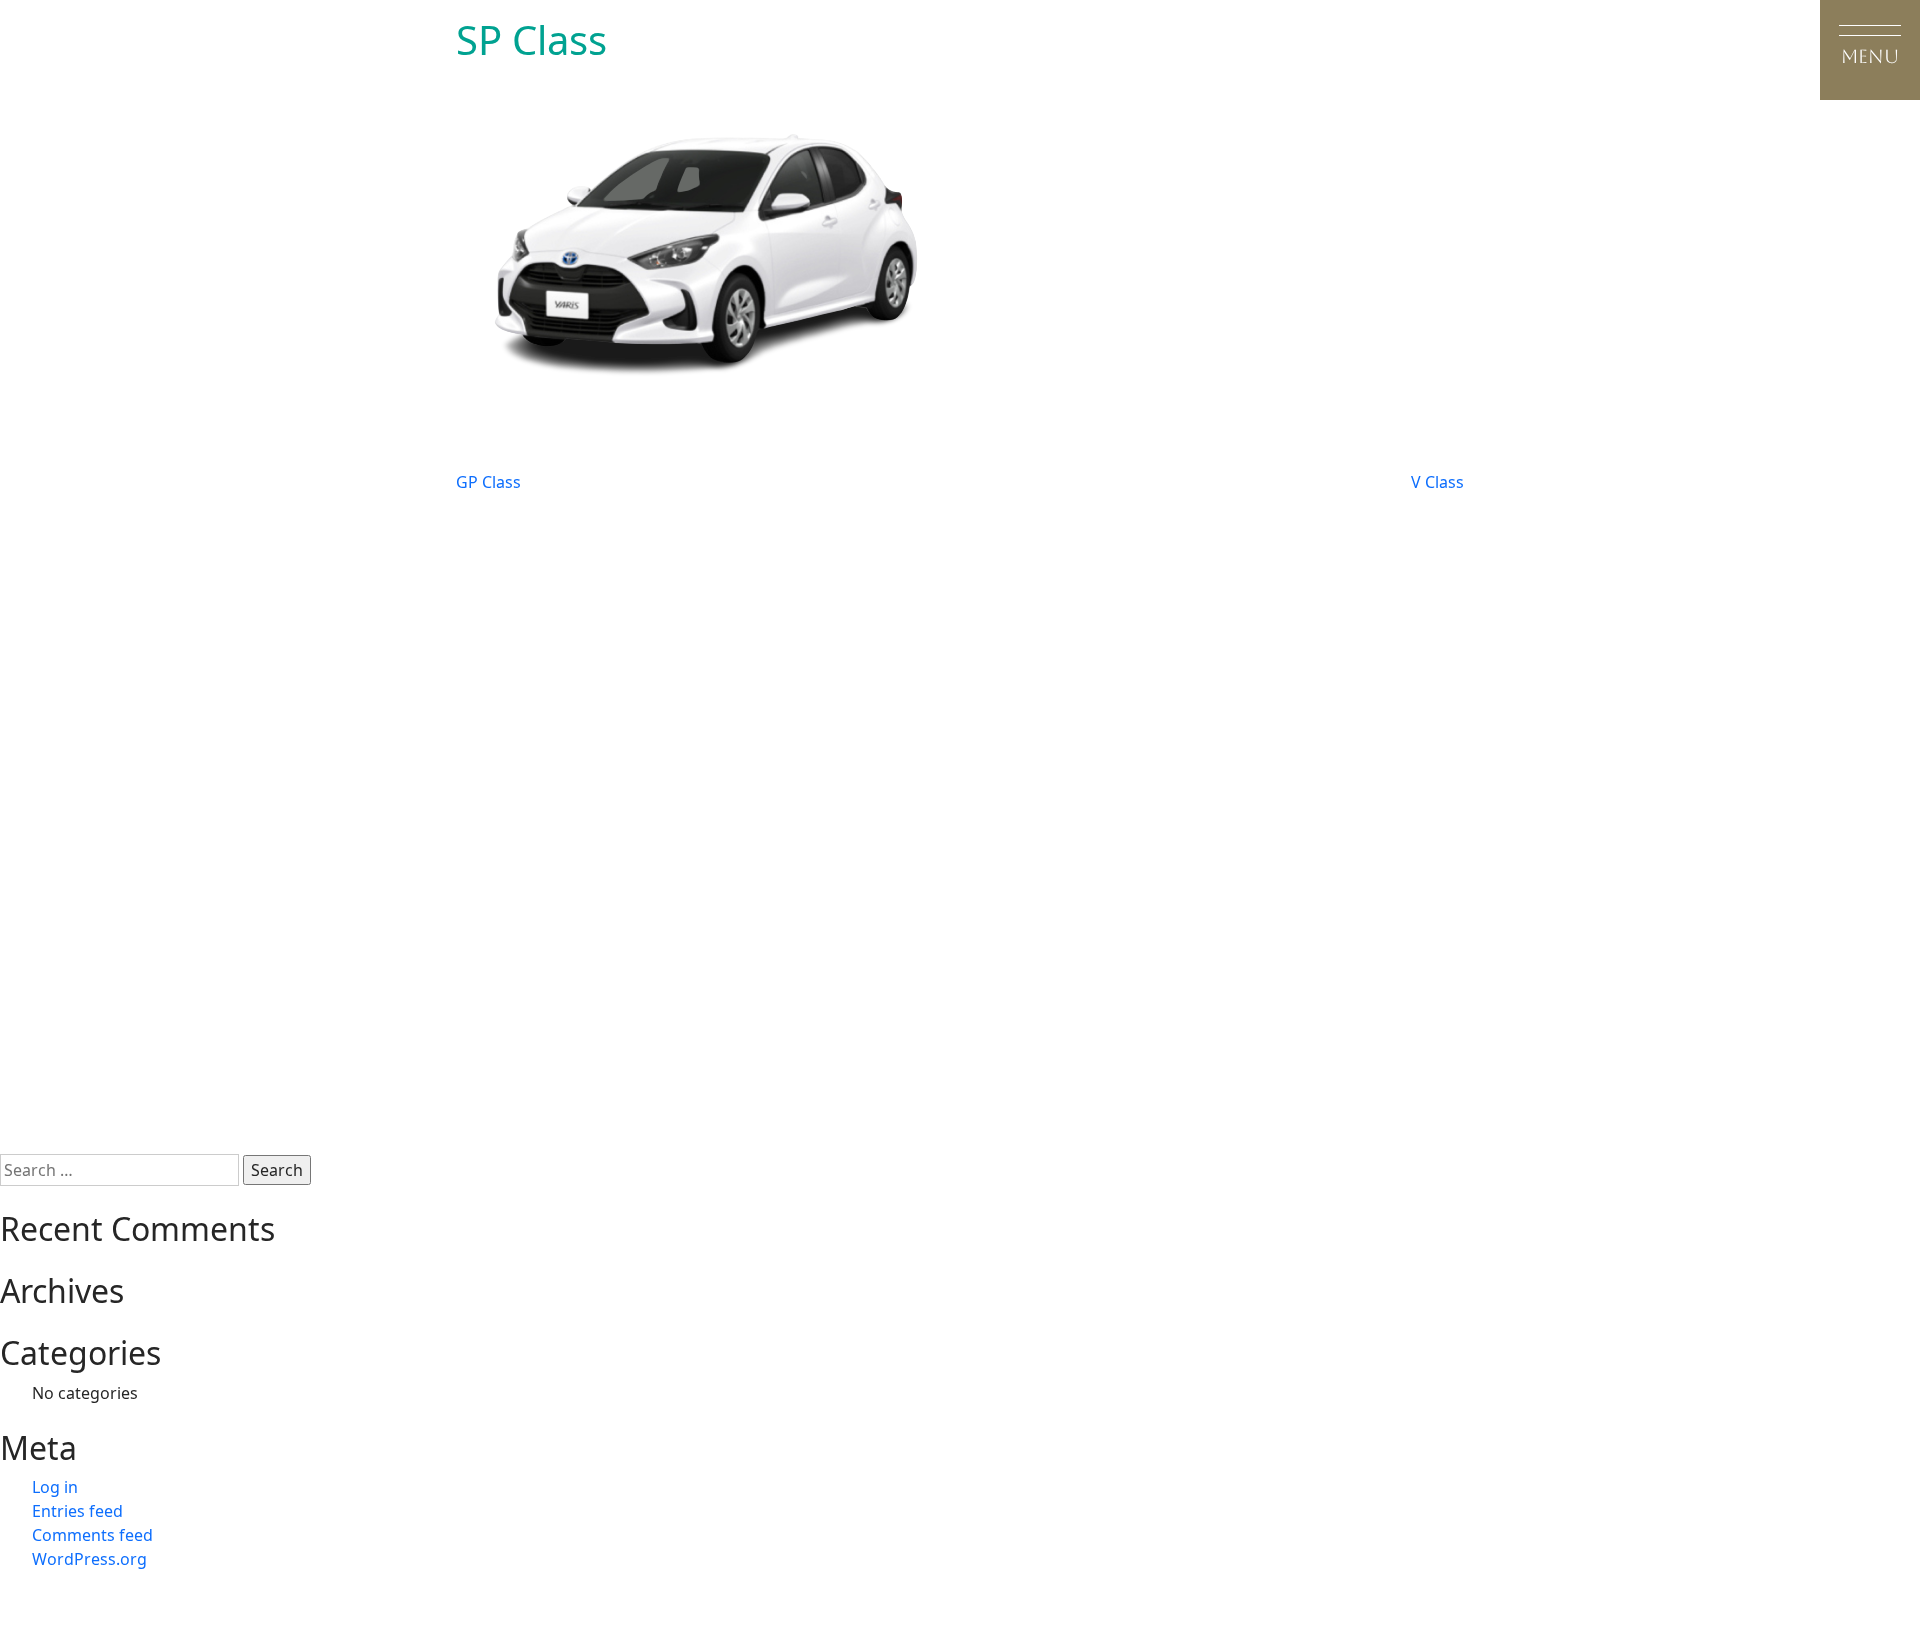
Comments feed (92, 1535)
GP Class (488, 482)
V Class (1437, 482)
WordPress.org (89, 1559)
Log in (55, 1487)
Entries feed (77, 1511)
